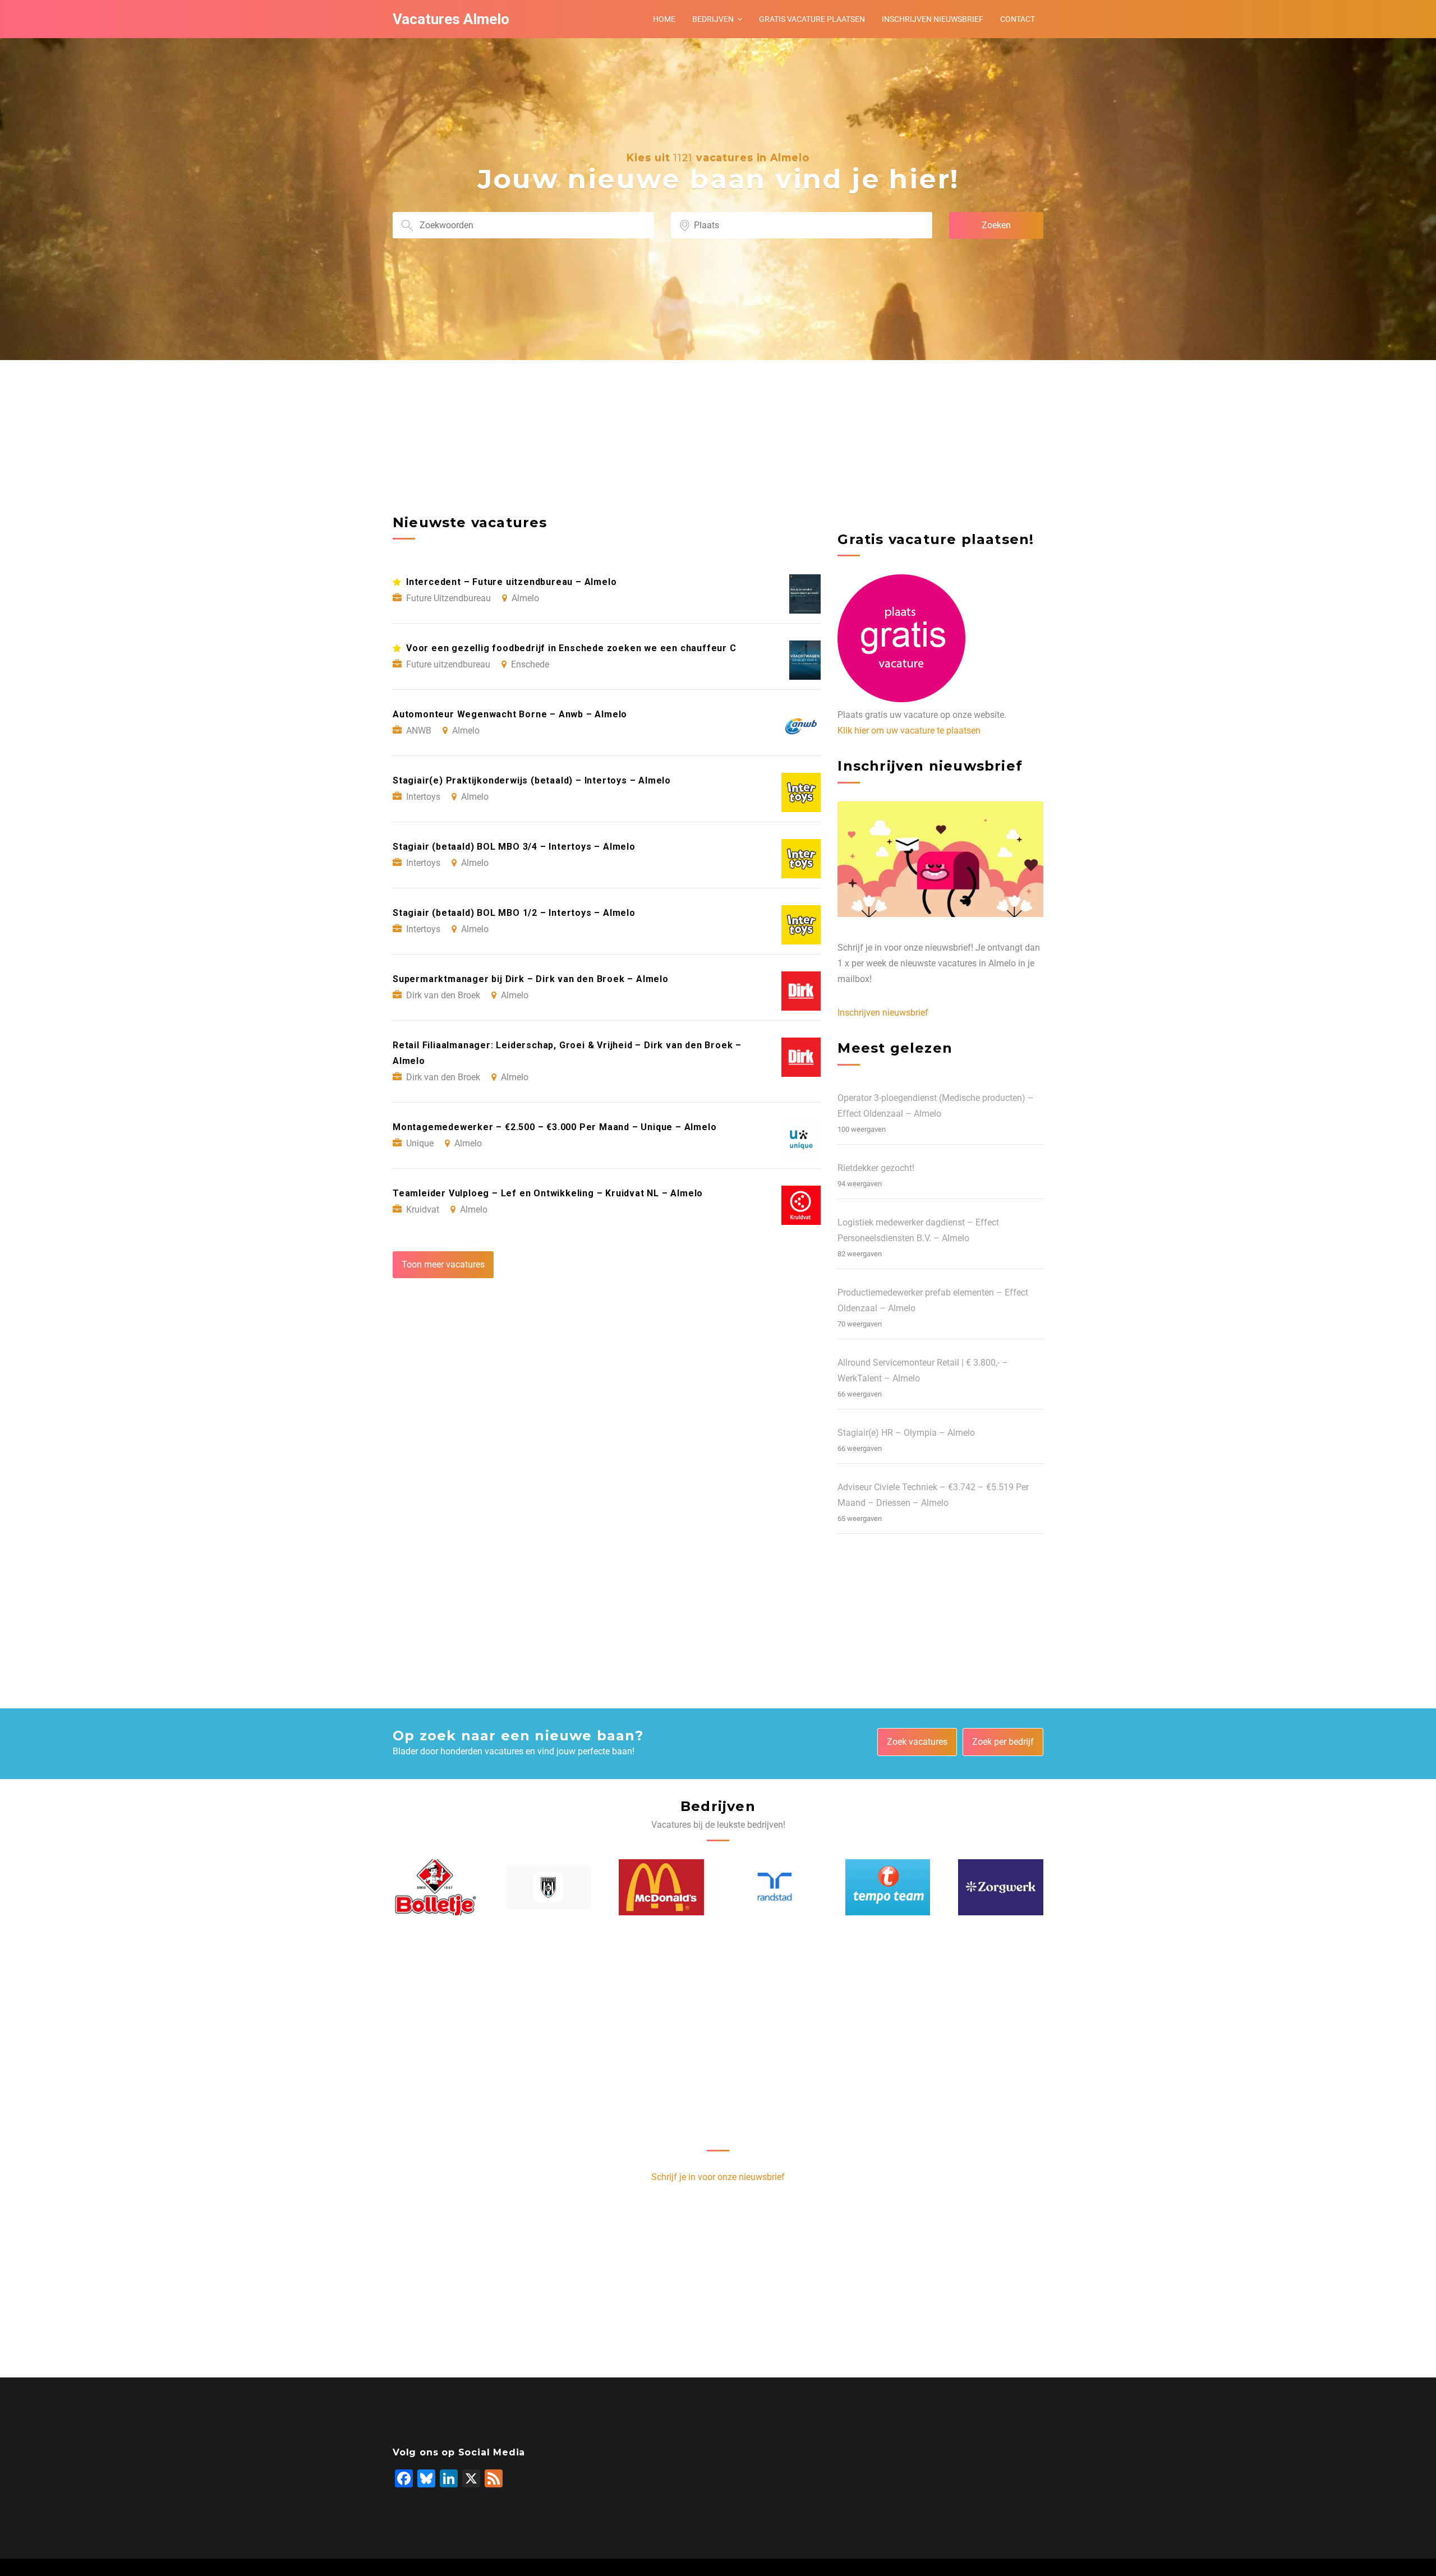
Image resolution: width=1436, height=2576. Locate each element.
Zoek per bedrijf (1003, 1742)
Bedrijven (713, 19)
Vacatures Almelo (451, 19)
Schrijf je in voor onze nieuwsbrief (718, 2177)
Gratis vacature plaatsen (812, 19)
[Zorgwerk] (1001, 1887)
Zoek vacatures (917, 1742)
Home (664, 19)
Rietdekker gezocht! (876, 1168)
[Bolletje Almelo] (435, 1887)
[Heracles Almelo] (549, 1887)
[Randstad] (775, 1887)
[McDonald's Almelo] (661, 1887)
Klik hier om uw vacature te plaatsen (909, 731)
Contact (1018, 19)
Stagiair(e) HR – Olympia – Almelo (906, 1433)
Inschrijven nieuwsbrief (933, 19)
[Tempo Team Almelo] (888, 1887)
